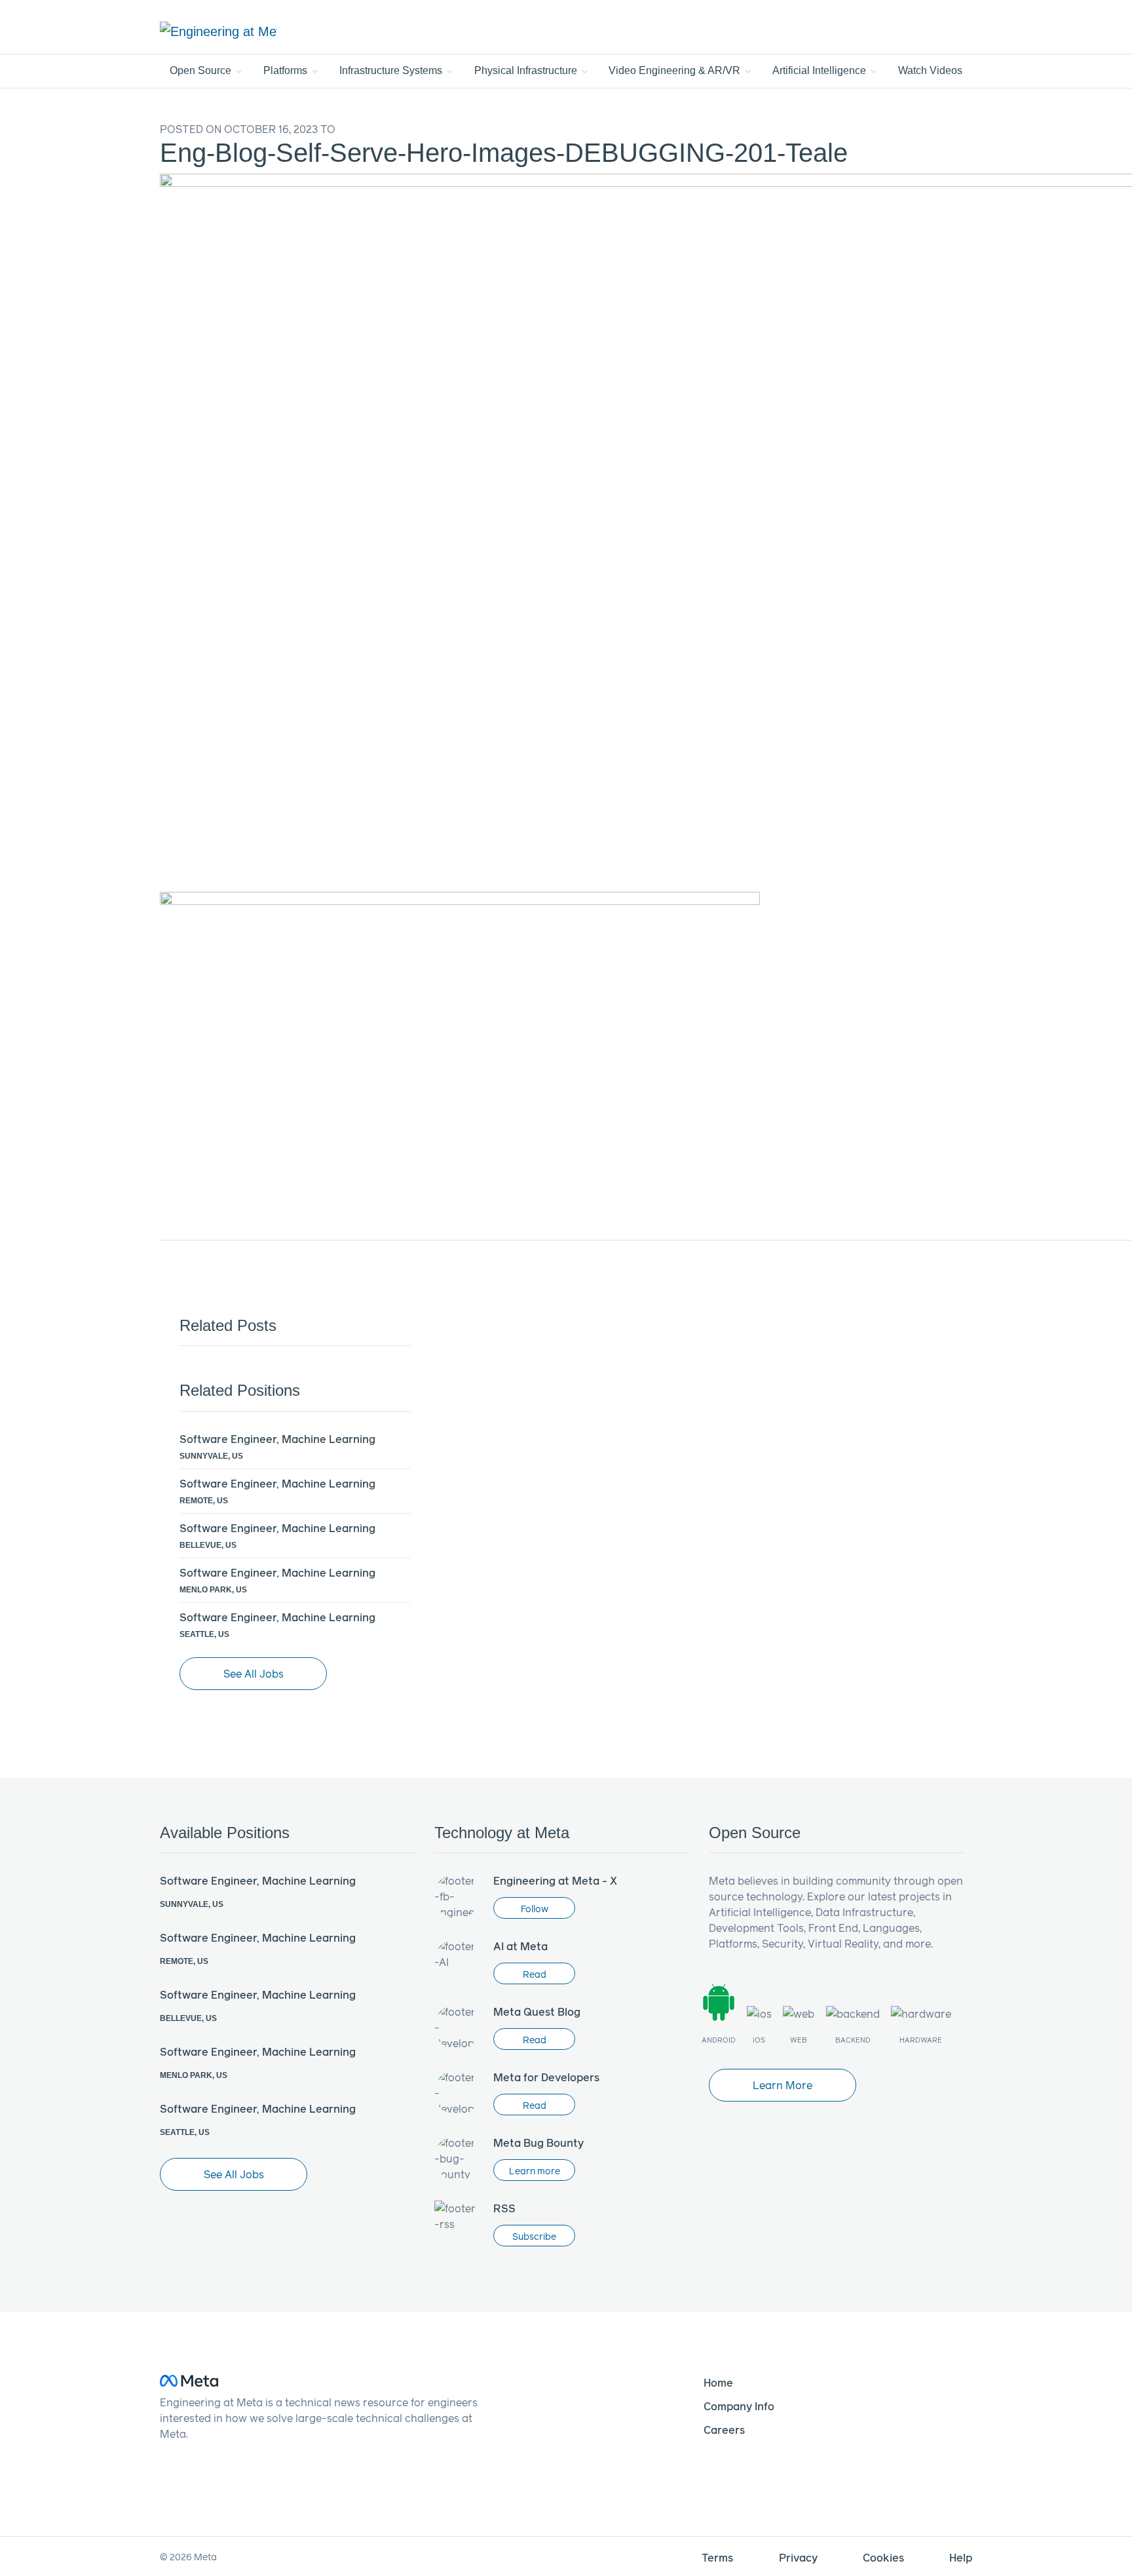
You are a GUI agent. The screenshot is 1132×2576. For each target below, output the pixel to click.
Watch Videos (930, 70)
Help (961, 2557)
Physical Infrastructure (527, 70)
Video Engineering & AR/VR (676, 70)
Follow (535, 1909)
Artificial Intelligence (821, 70)
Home (718, 2382)
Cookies (883, 2557)
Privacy (798, 2557)
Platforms (287, 70)
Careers (724, 2430)
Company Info (739, 2406)
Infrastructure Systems (392, 70)
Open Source (202, 70)
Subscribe (534, 2236)
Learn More (783, 2085)
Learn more (535, 2171)
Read (535, 1974)
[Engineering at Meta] (218, 31)
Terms (717, 2557)
